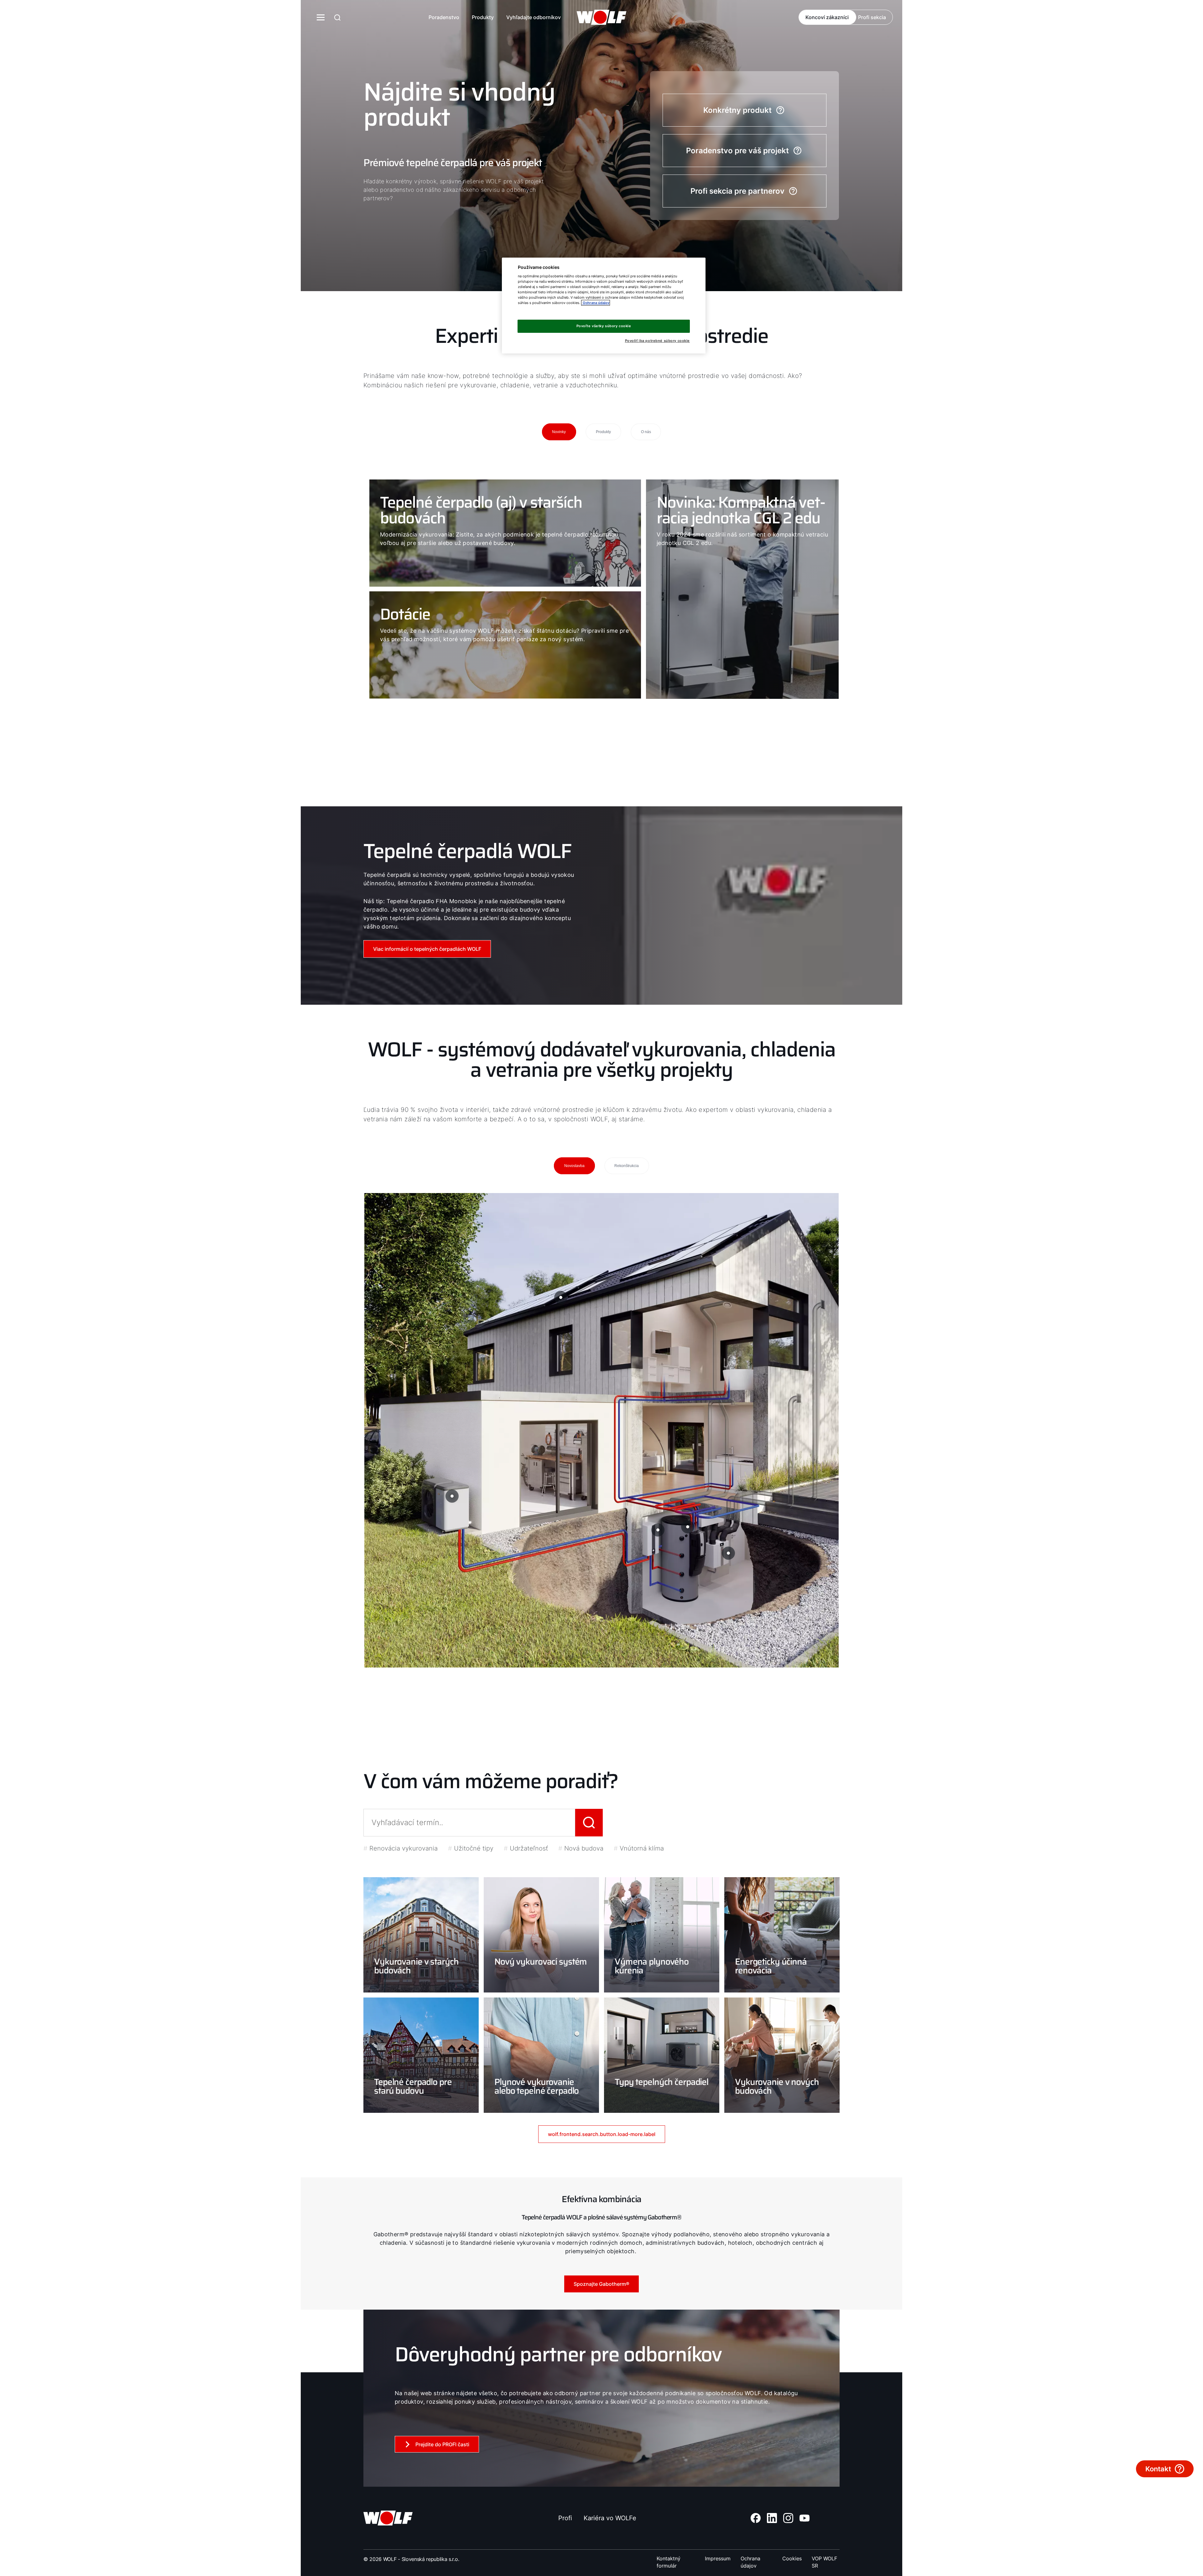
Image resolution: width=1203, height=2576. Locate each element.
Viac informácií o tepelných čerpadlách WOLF (427, 949)
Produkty (483, 17)
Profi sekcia (872, 17)
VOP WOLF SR (824, 2559)
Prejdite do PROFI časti (442, 2444)
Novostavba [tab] (574, 1166)
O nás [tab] (646, 432)
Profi (565, 2518)
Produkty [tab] (603, 432)
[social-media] (756, 2518)
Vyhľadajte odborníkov (534, 17)
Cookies (792, 2558)
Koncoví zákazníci (827, 17)
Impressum (718, 2558)
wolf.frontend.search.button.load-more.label (602, 2134)
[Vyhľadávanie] (589, 1823)
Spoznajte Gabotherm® (601, 2284)
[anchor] (337, 17)
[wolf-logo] (601, 17)
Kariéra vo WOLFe (610, 2518)
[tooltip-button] (728, 1553)
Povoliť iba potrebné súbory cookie (657, 341)
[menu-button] (321, 17)
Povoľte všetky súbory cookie (604, 326)
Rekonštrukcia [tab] (627, 1166)
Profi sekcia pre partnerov (737, 191)
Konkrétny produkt (737, 110)
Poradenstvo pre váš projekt (737, 151)
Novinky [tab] (559, 432)
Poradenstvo (444, 17)
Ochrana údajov (750, 2559)
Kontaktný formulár (669, 2559)
